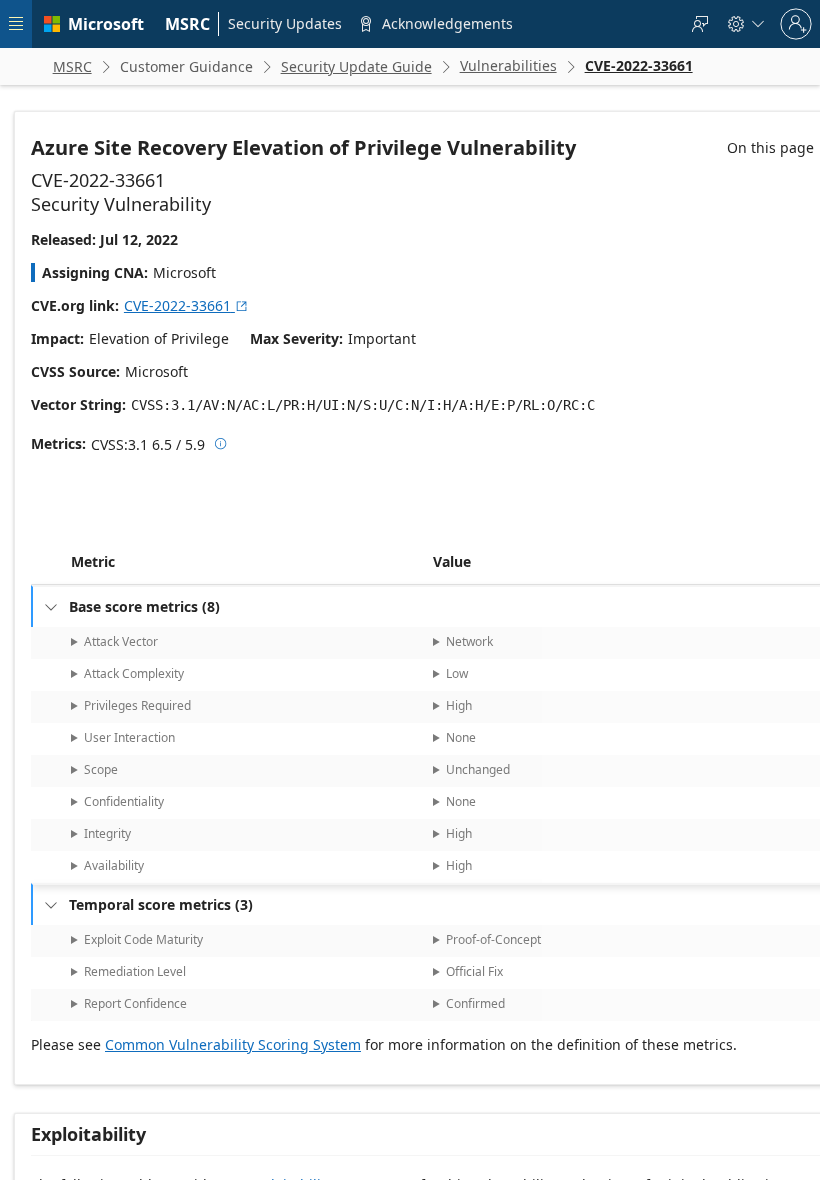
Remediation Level (135, 971)
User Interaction (129, 737)
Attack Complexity (134, 673)
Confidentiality (124, 801)
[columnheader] (248, 562)
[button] (429, 562)
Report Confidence (135, 1003)
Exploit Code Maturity (143, 939)
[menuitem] (188, 24)
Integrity (107, 833)
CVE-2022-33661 (186, 305)
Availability (114, 865)
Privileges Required (137, 705)
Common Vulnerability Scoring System (233, 1044)
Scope (101, 769)
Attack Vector (121, 641)
